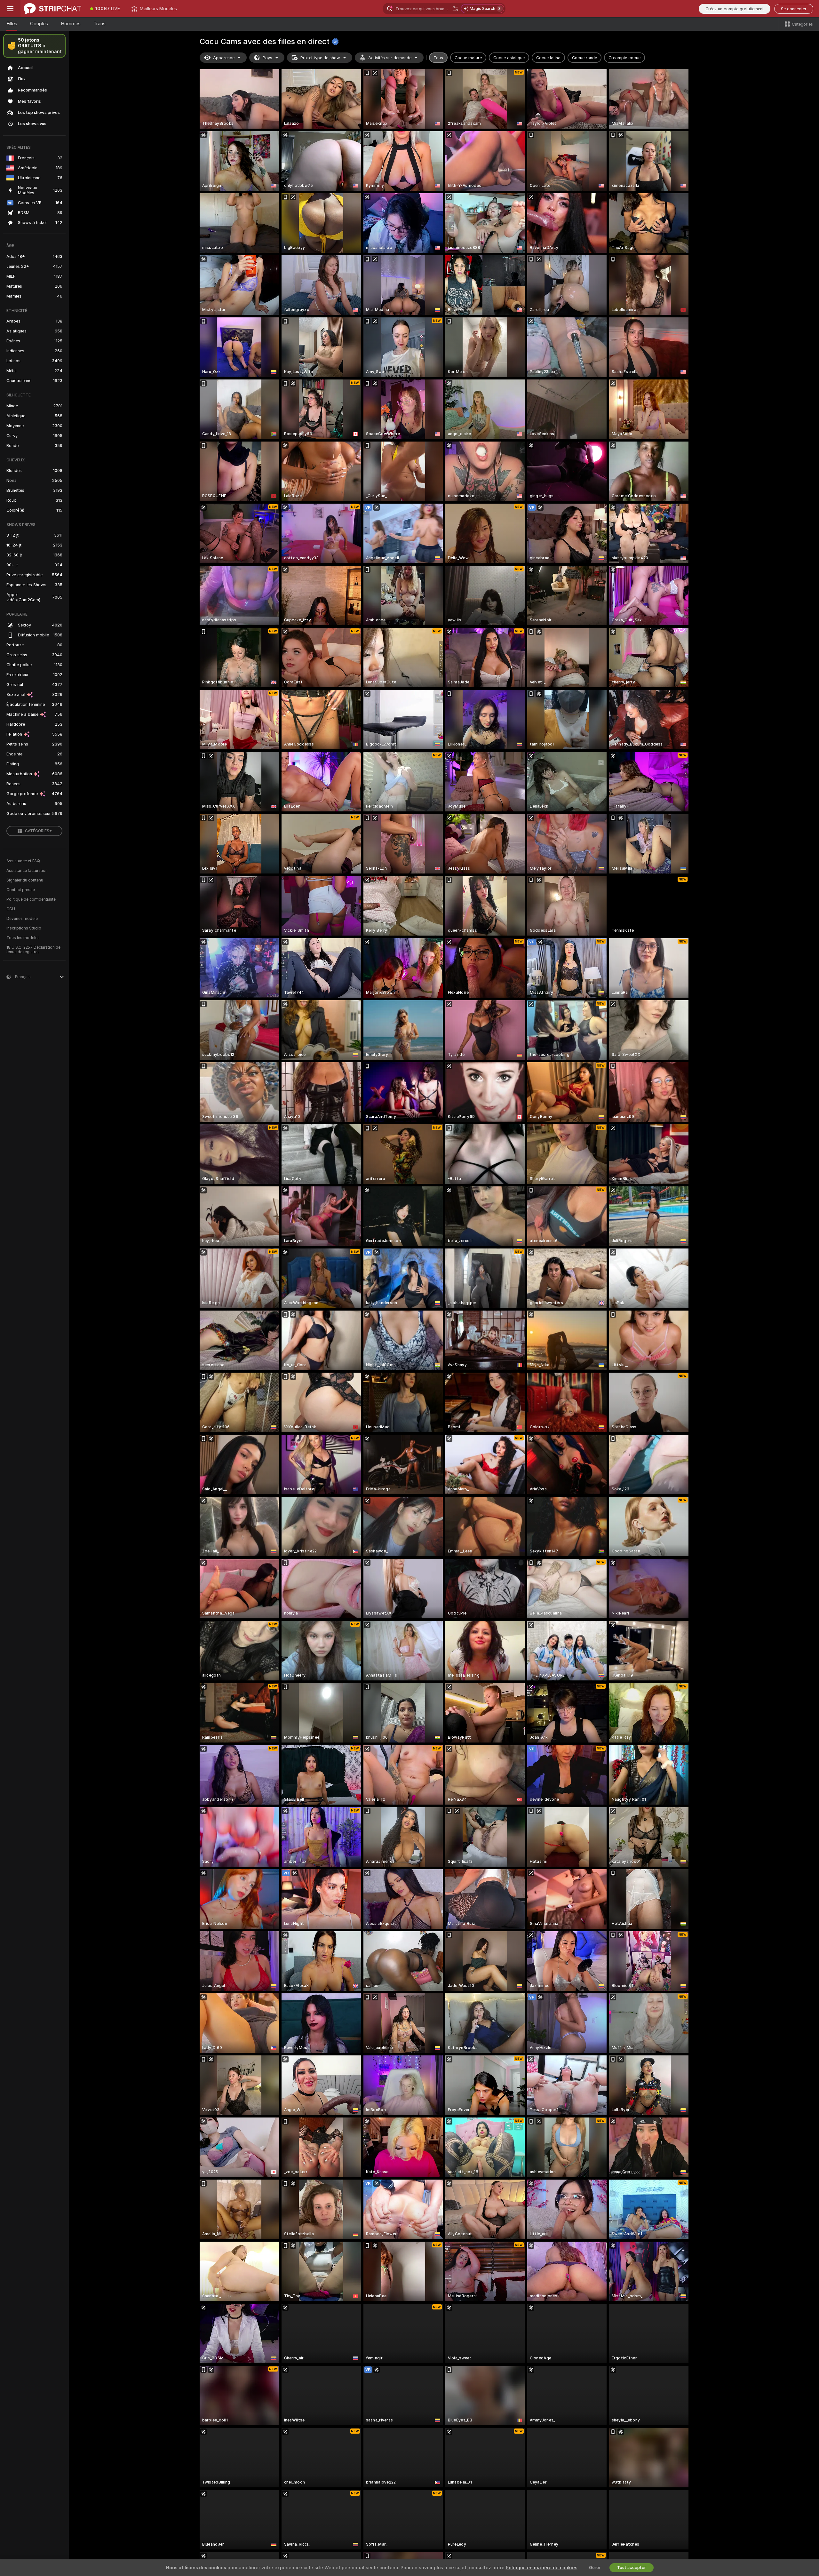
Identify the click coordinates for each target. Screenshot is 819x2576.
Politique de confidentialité (31, 899)
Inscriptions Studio (24, 928)
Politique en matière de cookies (542, 2568)
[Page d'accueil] (52, 9)
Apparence (224, 58)
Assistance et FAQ (23, 861)
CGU (11, 909)
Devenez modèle (22, 919)
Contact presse (21, 890)
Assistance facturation (27, 871)
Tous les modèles (23, 938)
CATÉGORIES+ (38, 831)
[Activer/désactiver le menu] (10, 9)
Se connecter (794, 9)
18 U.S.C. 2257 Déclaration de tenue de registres (33, 950)
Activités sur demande (390, 58)
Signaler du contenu (25, 880)
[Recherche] (455, 9)
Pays (267, 58)
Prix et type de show (320, 58)
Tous (438, 58)
